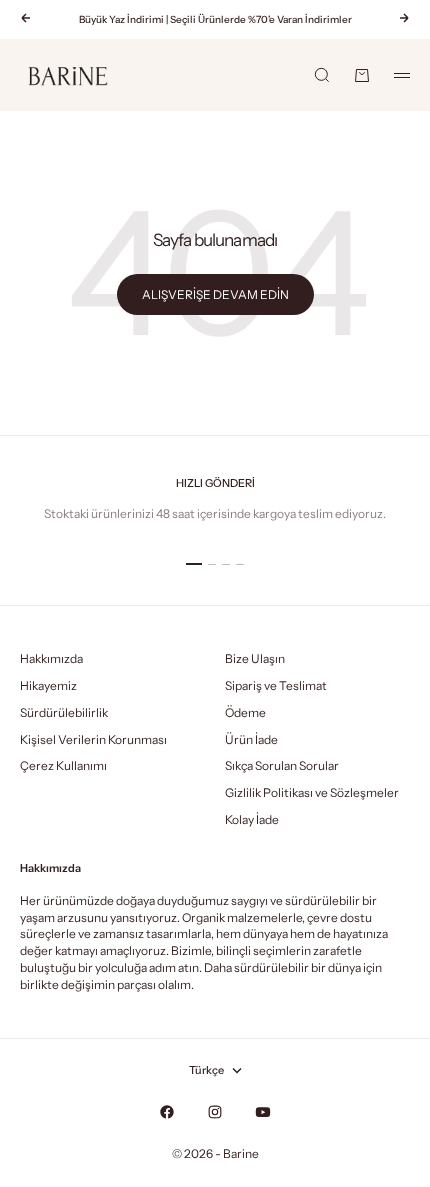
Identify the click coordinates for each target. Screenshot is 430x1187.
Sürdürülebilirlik (64, 712)
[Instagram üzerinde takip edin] (215, 1112)
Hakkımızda (51, 658)
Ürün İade (251, 739)
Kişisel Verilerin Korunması (93, 739)
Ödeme (245, 712)
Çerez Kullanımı (63, 765)
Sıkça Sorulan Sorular (282, 765)
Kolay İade (252, 819)
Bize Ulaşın (255, 658)
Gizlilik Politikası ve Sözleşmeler (312, 792)
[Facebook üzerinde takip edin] (167, 1112)
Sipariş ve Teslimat (276, 685)
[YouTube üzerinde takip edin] (263, 1112)
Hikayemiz (48, 685)
